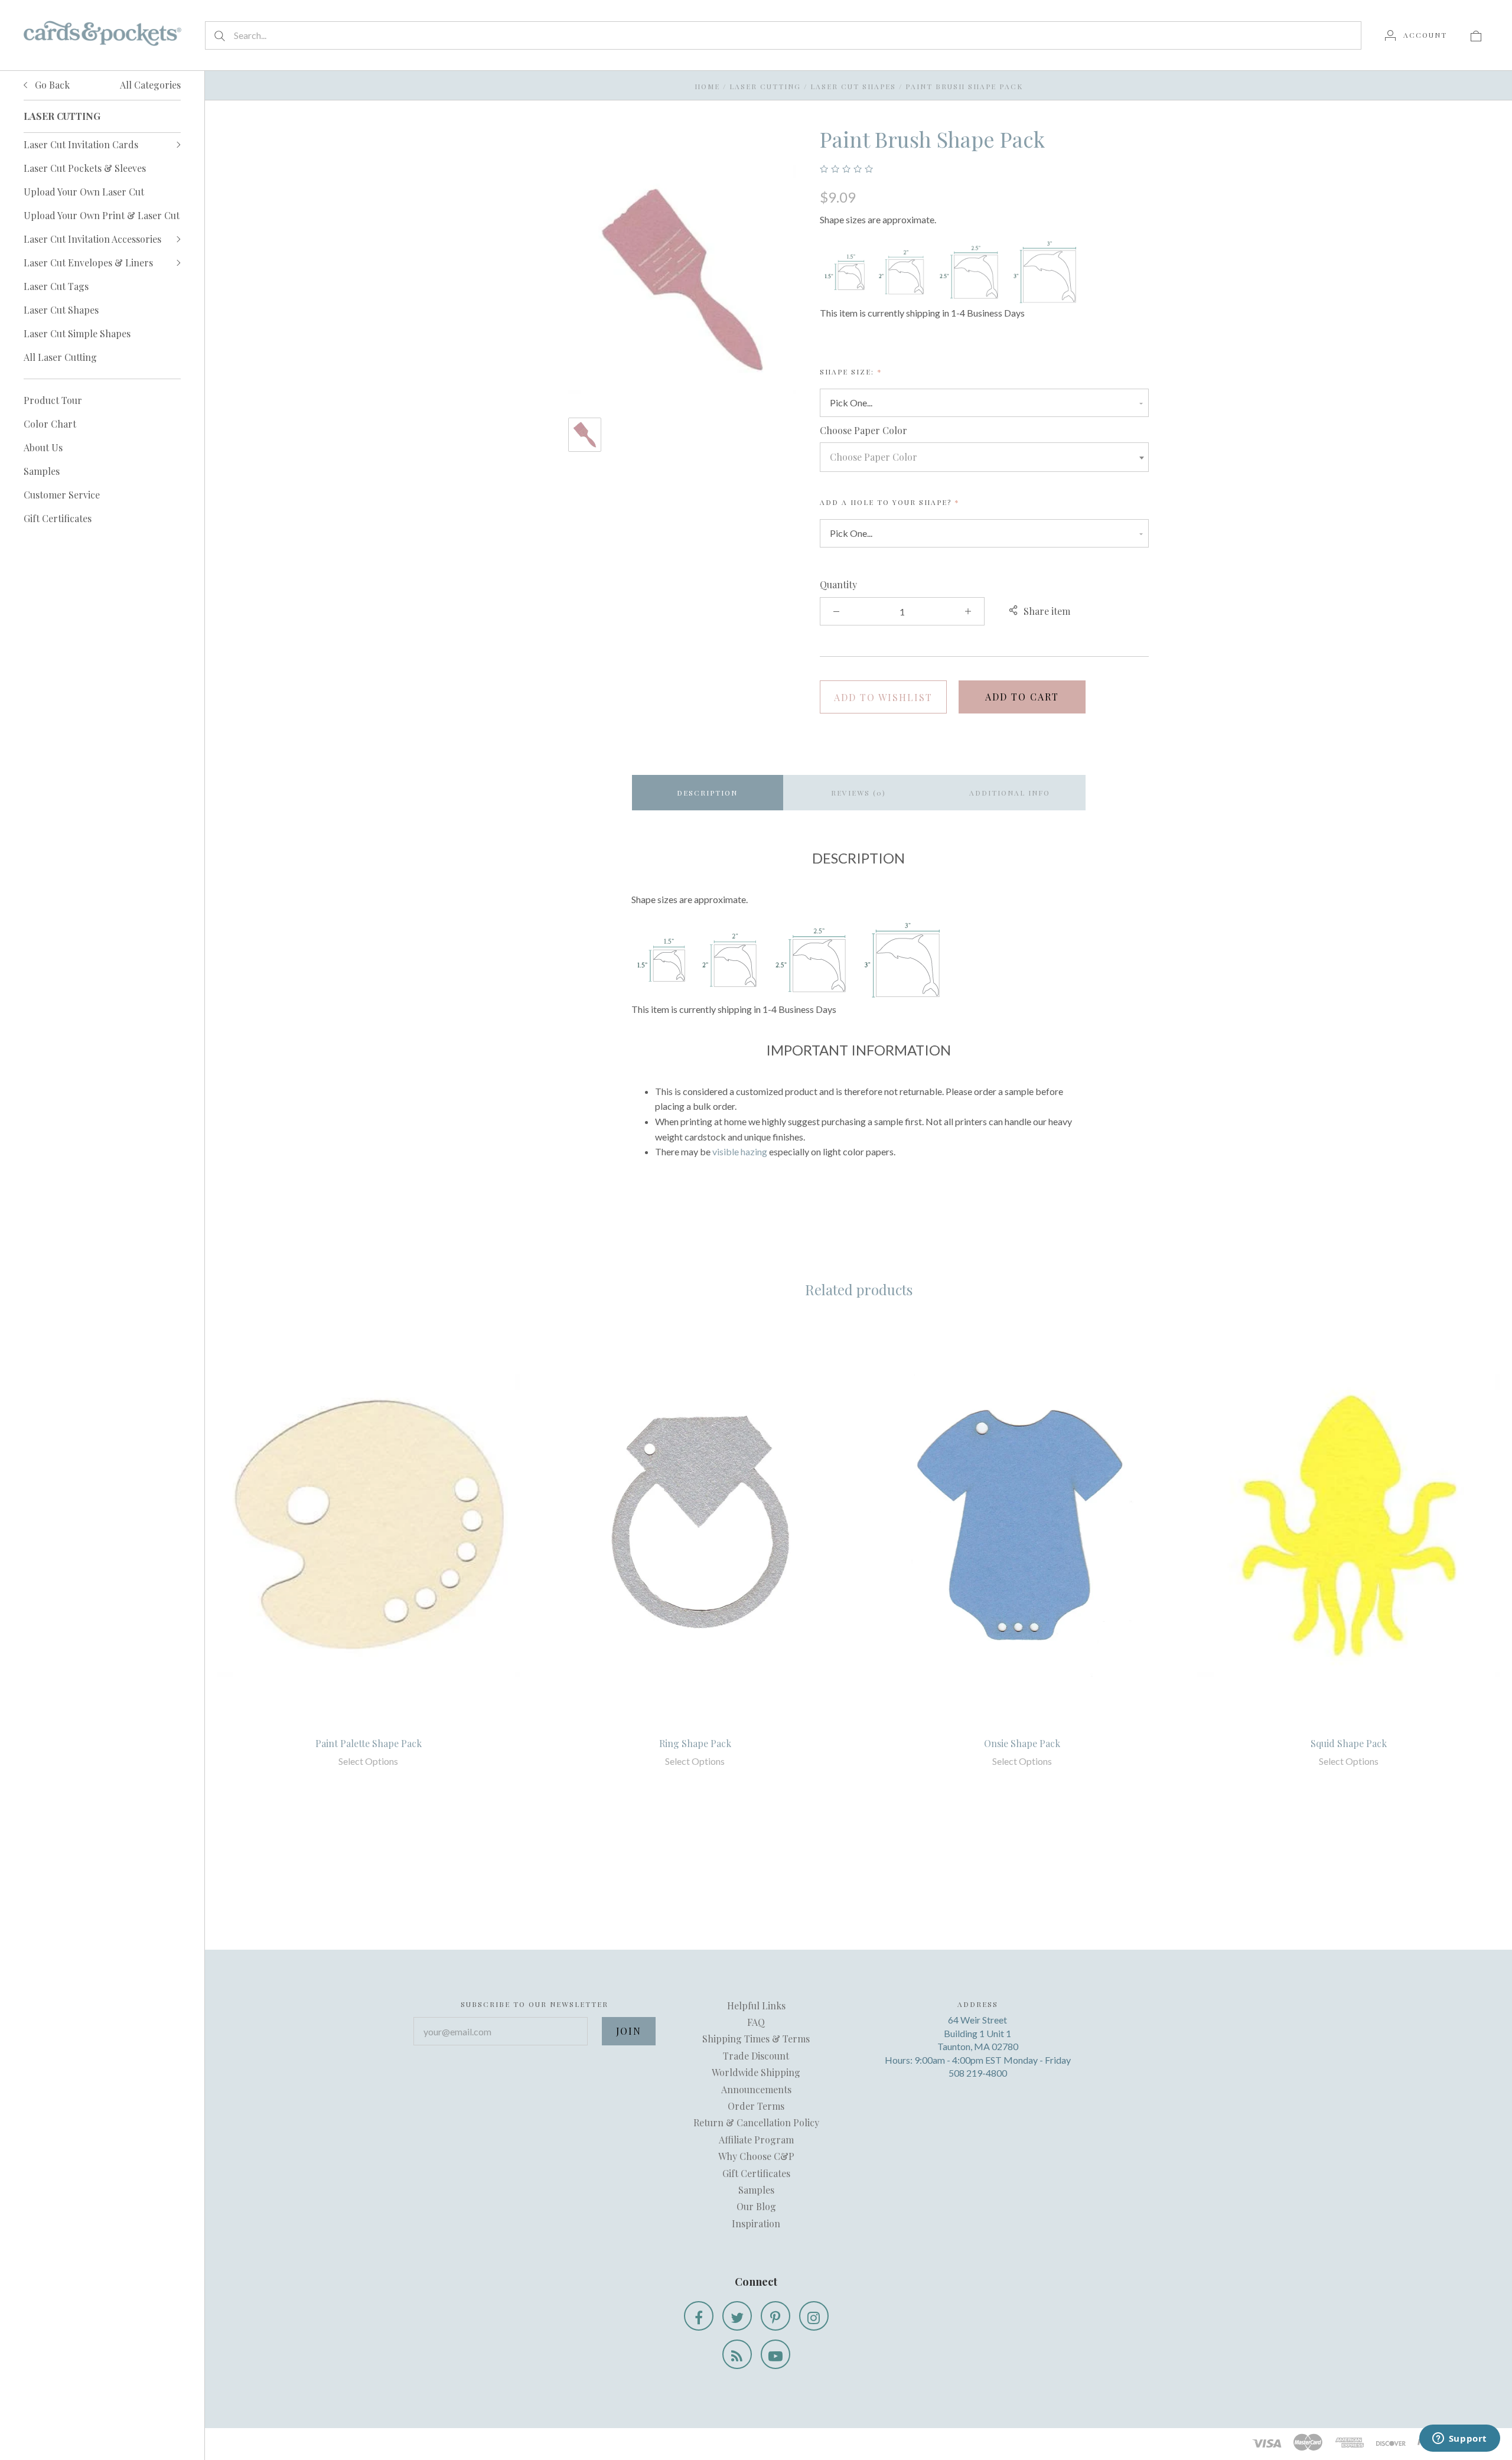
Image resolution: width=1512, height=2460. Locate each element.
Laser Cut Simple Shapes (77, 333)
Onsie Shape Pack (1022, 1743)
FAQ (756, 2022)
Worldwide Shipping (756, 2072)
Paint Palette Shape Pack (369, 1743)
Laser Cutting (765, 86)
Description (707, 793)
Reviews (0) (858, 793)
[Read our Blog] (737, 2354)
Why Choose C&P (756, 2156)
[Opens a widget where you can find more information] (1459, 2439)
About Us (43, 447)
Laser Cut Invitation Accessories (92, 239)
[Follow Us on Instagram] (814, 2316)
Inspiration (756, 2223)
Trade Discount (756, 2056)
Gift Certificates (58, 518)
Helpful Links (756, 2006)
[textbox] (984, 457)
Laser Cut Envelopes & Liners (88, 263)
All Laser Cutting (60, 357)
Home (707, 86)
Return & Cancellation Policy (756, 2122)
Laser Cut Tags (56, 286)
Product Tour (53, 400)
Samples (42, 471)
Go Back (51, 85)
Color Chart (50, 424)
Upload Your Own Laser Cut (84, 192)
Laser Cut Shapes (61, 310)
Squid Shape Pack (1349, 1743)
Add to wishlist (883, 697)
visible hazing (740, 1151)
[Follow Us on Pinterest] (775, 2316)
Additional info (1010, 793)
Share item (1047, 611)
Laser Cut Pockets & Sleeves (85, 168)
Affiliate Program (756, 2140)
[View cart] (1476, 35)
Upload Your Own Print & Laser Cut (102, 215)
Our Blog (756, 2206)
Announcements (756, 2089)
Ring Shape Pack (695, 1743)
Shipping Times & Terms (756, 2039)
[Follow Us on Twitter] (737, 2316)
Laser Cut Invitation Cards (81, 144)
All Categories (150, 85)
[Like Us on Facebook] (699, 2316)
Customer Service (62, 495)
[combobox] (984, 457)
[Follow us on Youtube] (775, 2354)
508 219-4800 (978, 2073)
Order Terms (756, 2106)
